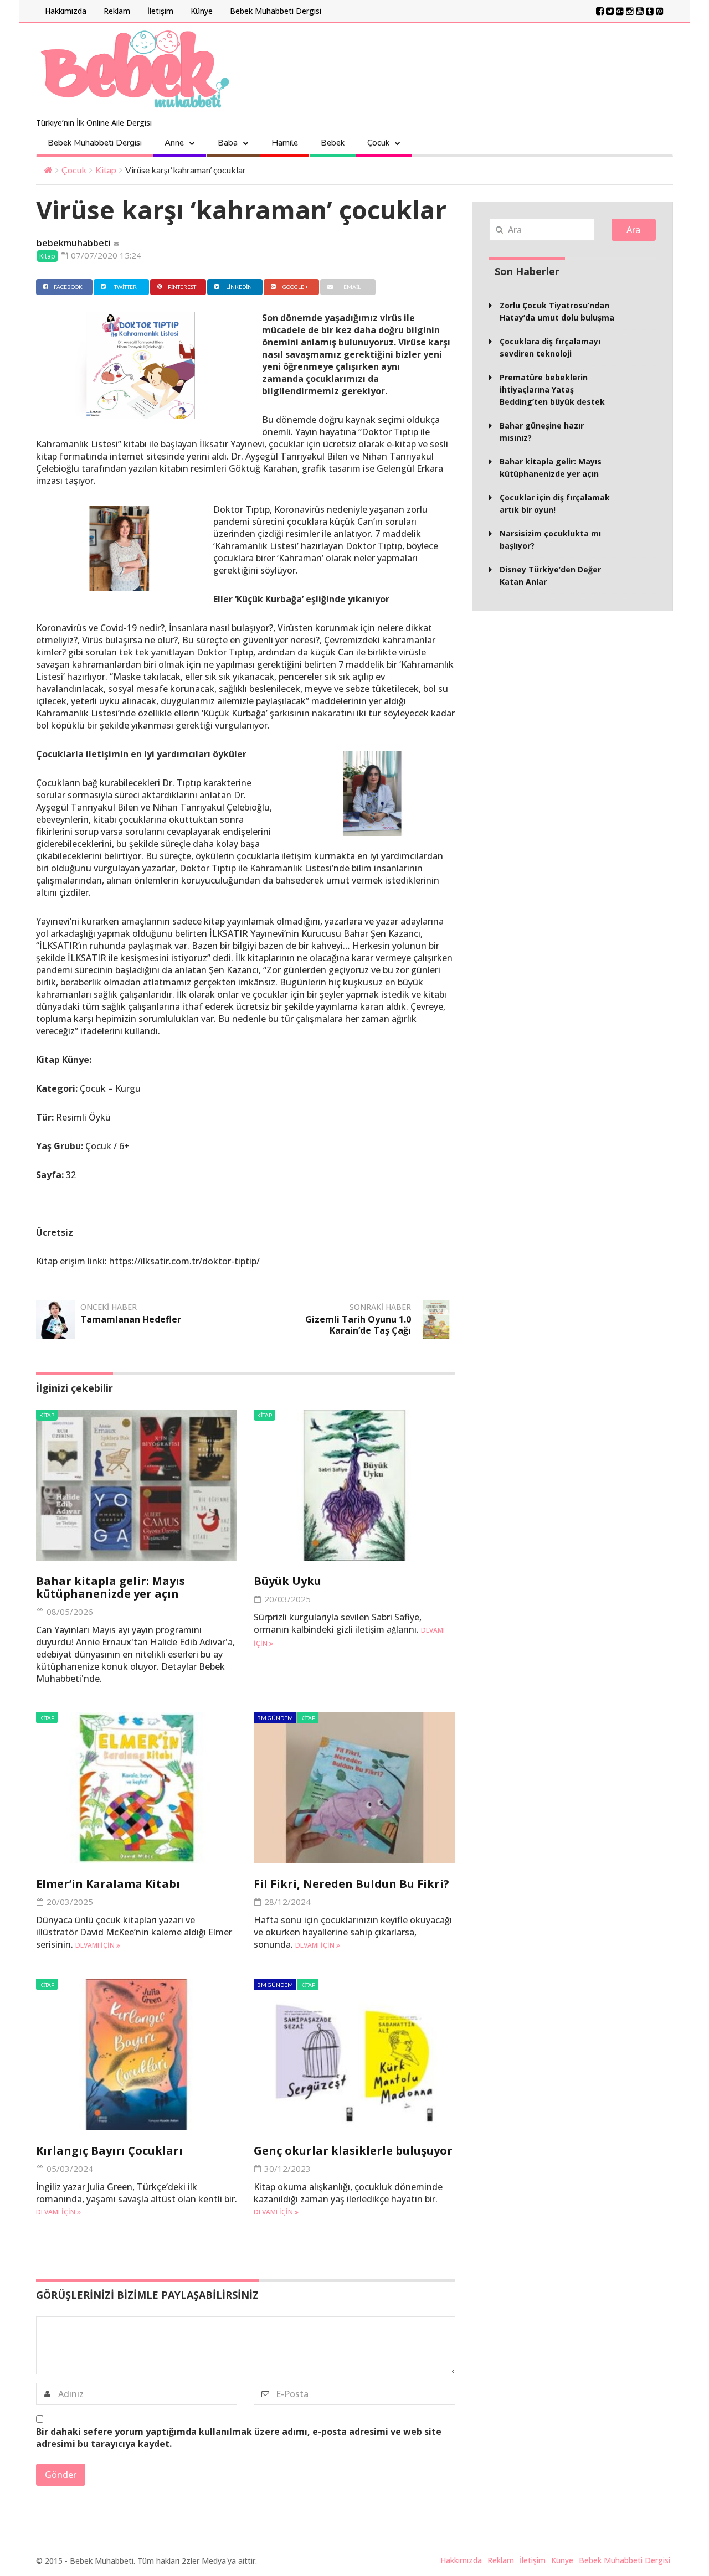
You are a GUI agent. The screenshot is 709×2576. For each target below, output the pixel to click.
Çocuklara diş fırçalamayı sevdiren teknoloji (550, 347)
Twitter (125, 287)
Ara (633, 230)
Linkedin (239, 287)
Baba (228, 143)
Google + (296, 287)
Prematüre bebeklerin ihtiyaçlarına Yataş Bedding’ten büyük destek (552, 389)
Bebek (333, 143)
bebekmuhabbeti (74, 243)
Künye (202, 11)
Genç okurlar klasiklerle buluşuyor (353, 2151)
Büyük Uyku (287, 1581)
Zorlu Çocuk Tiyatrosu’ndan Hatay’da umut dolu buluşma (557, 311)
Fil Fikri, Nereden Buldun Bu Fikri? (351, 1884)
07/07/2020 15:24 (105, 255)
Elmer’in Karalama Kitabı (108, 1884)
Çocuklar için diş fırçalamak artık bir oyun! (555, 504)
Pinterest (182, 287)
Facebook (68, 287)
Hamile (285, 143)
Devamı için (96, 1945)
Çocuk (378, 143)
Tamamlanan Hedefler (131, 1319)
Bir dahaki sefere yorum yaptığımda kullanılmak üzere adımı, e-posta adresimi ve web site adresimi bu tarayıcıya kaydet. (239, 2438)
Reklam (117, 11)
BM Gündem (275, 1718)
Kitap (106, 170)
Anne (174, 143)
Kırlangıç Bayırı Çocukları (109, 2151)
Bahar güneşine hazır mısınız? (542, 432)
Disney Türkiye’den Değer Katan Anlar (550, 575)
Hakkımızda (66, 11)
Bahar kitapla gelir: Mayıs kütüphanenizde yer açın (111, 1587)
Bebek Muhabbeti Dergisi (276, 11)
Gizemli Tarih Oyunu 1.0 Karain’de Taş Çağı (358, 1325)
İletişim (160, 11)
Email (352, 287)
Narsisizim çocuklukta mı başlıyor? (550, 540)
